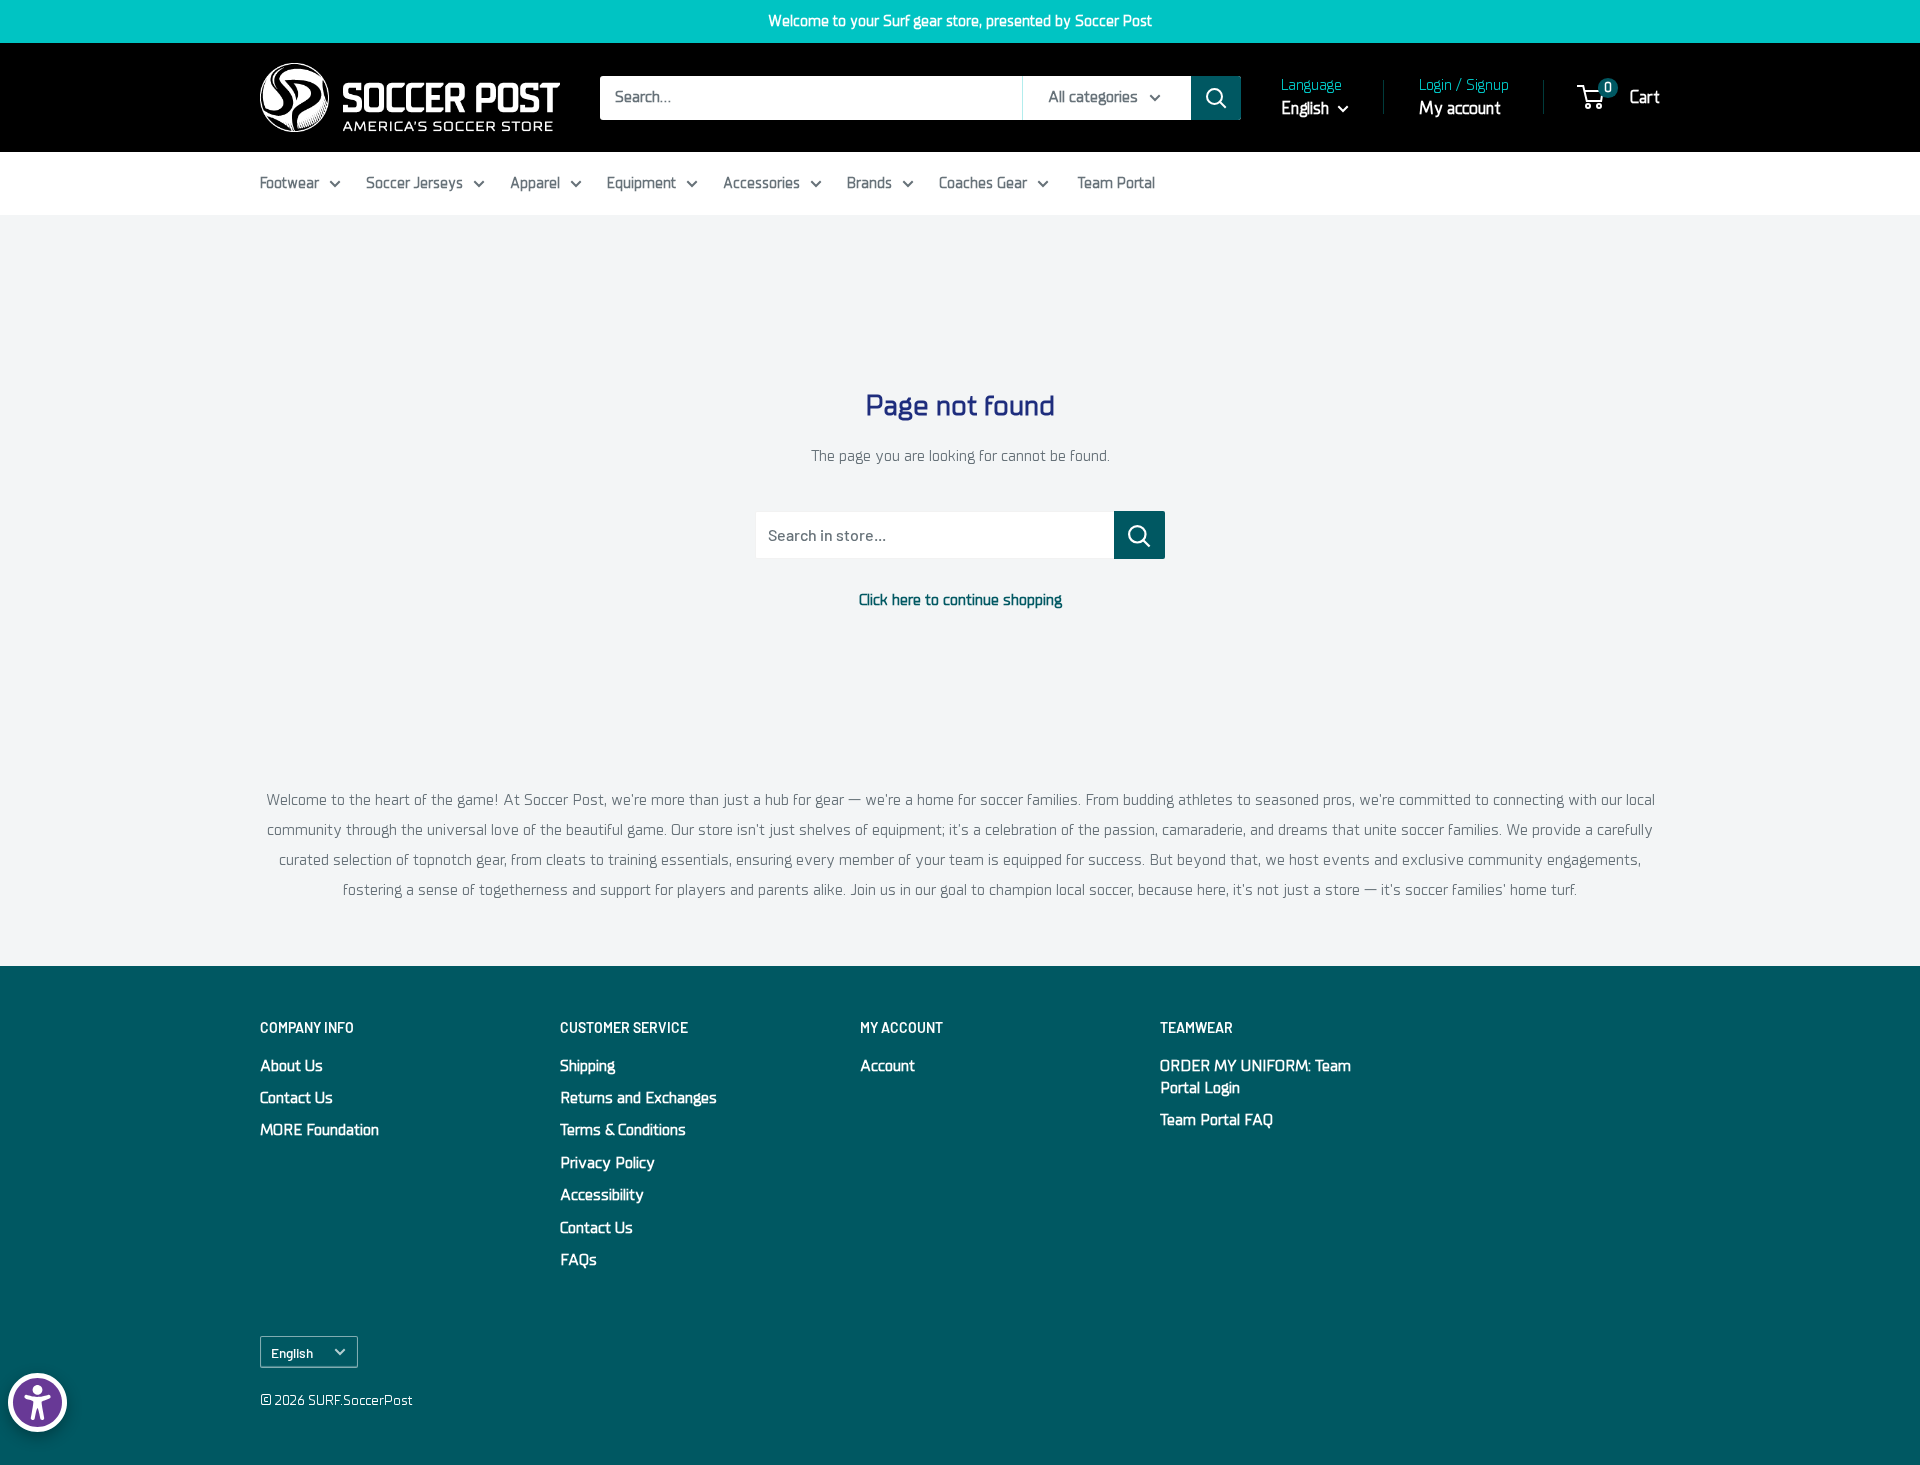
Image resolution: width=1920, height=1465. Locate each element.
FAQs (578, 1260)
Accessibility (602, 1195)
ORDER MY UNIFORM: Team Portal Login (1255, 1077)
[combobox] (811, 98)
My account (1460, 108)
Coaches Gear (983, 183)
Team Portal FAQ (1216, 1120)
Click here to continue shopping (960, 600)
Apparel (535, 183)
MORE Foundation (319, 1130)
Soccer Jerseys (414, 183)
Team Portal (1116, 183)
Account (887, 1066)
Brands (869, 183)
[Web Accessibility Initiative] (37, 1402)
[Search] (1216, 98)
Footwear (289, 183)
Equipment (641, 183)
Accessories (761, 183)
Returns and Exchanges (638, 1098)
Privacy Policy (607, 1163)
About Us (291, 1066)
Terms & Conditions (623, 1130)
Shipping (587, 1066)
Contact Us (296, 1098)
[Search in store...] (1139, 535)
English (292, 1352)
